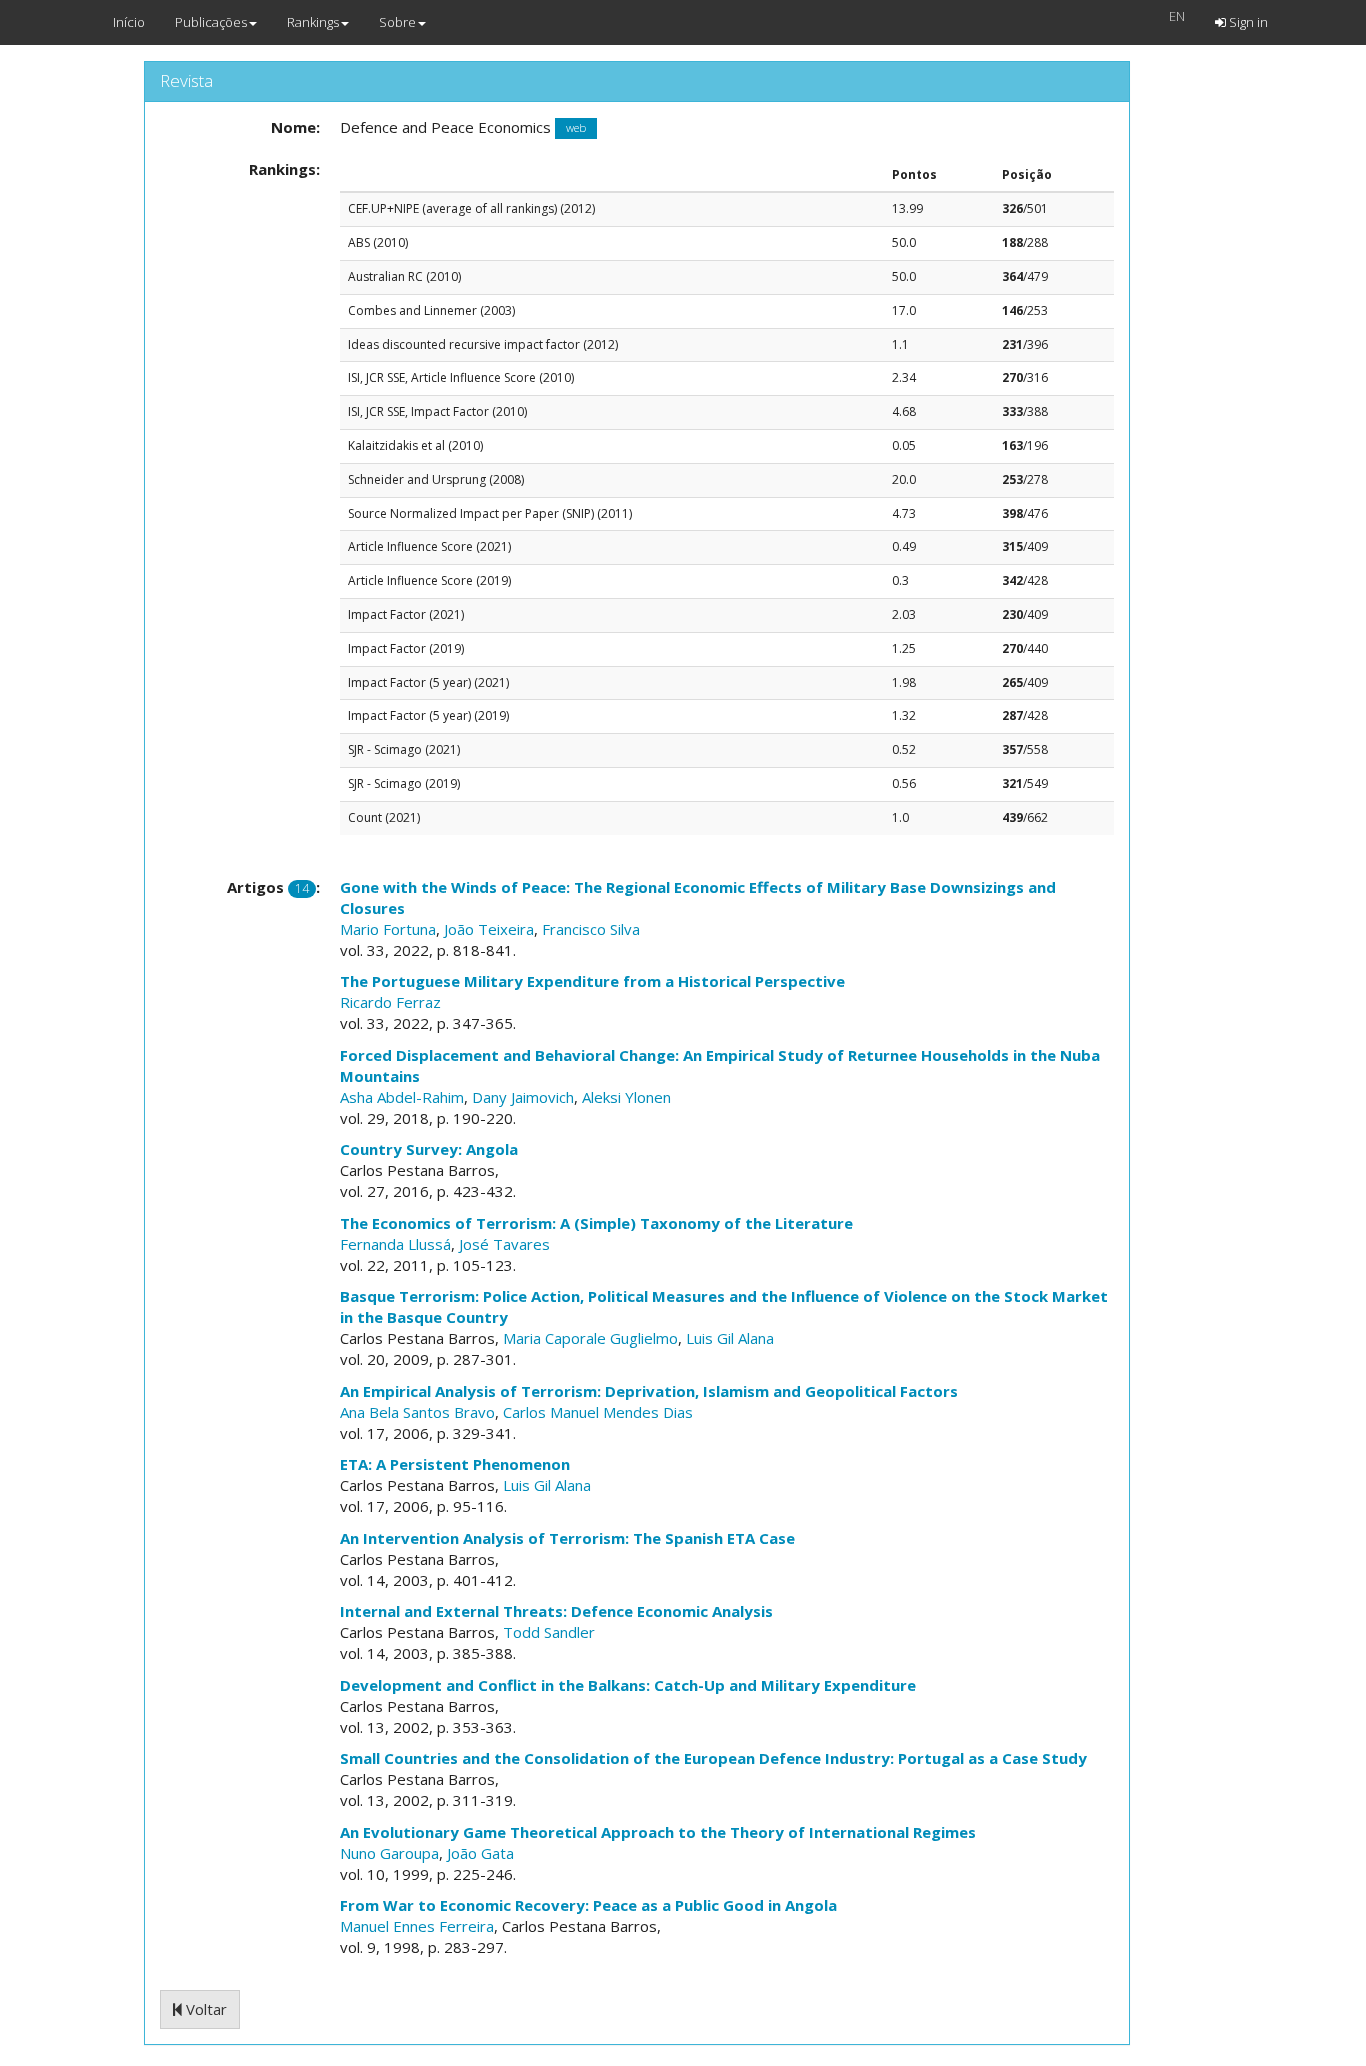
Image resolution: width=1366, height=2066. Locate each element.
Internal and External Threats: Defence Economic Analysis (556, 1611)
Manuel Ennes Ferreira (417, 1926)
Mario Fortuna (388, 929)
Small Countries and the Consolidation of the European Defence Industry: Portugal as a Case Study (713, 1758)
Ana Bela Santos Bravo (417, 1412)
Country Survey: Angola (429, 1149)
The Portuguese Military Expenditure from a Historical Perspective (592, 981)
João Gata (480, 1853)
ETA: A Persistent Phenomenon (455, 1464)
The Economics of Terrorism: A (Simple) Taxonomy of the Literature (596, 1223)
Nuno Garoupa (389, 1853)
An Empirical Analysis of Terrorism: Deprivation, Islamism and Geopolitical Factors (649, 1391)
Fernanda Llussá (395, 1244)
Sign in (1247, 22)
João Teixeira (489, 929)
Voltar (204, 2009)
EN (1177, 16)
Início (129, 22)
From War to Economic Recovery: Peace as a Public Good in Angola (588, 1905)
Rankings (313, 22)
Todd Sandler (549, 1632)
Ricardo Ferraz (390, 1002)
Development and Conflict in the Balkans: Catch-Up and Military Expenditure (628, 1685)
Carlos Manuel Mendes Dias (598, 1412)
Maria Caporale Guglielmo (590, 1338)
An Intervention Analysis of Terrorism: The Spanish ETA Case (567, 1538)
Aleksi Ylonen (626, 1097)
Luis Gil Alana (730, 1338)
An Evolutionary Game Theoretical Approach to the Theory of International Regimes (658, 1832)
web (576, 128)
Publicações (211, 22)
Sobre (397, 22)
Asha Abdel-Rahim (402, 1097)
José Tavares (504, 1244)
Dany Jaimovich (523, 1097)
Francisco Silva (591, 929)
